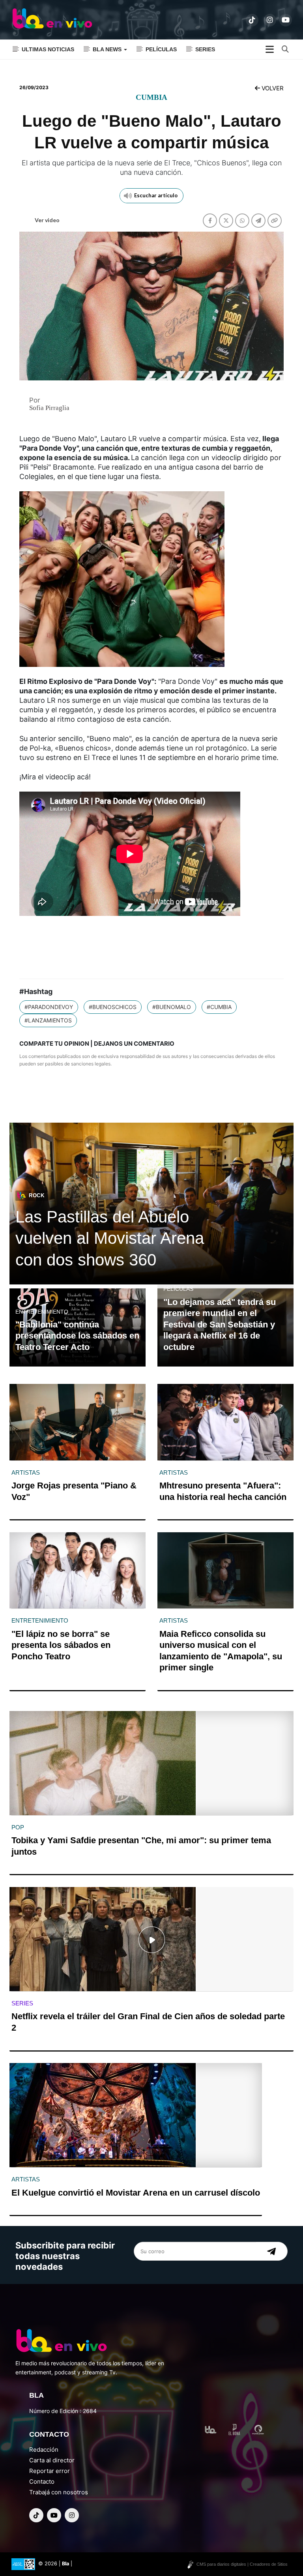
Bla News (108, 49)
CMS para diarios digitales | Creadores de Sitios (242, 2564)
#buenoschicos (113, 1007)
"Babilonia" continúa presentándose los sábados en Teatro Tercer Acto (77, 1336)
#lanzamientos (48, 1020)
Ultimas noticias (48, 49)
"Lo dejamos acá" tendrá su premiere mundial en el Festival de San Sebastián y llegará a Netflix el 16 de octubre (220, 1325)
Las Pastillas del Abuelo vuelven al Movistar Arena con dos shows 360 (110, 1238)
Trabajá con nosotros (59, 2492)
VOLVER (272, 88)
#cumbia (219, 1007)
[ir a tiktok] (252, 20)
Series (205, 49)
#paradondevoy (49, 1007)
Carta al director (52, 2460)
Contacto (42, 2481)
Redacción (44, 2450)
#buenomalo (172, 1007)
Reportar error (50, 2471)
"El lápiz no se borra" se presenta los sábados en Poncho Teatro (61, 1645)
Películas (161, 49)
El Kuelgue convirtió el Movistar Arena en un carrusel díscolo (136, 2193)
